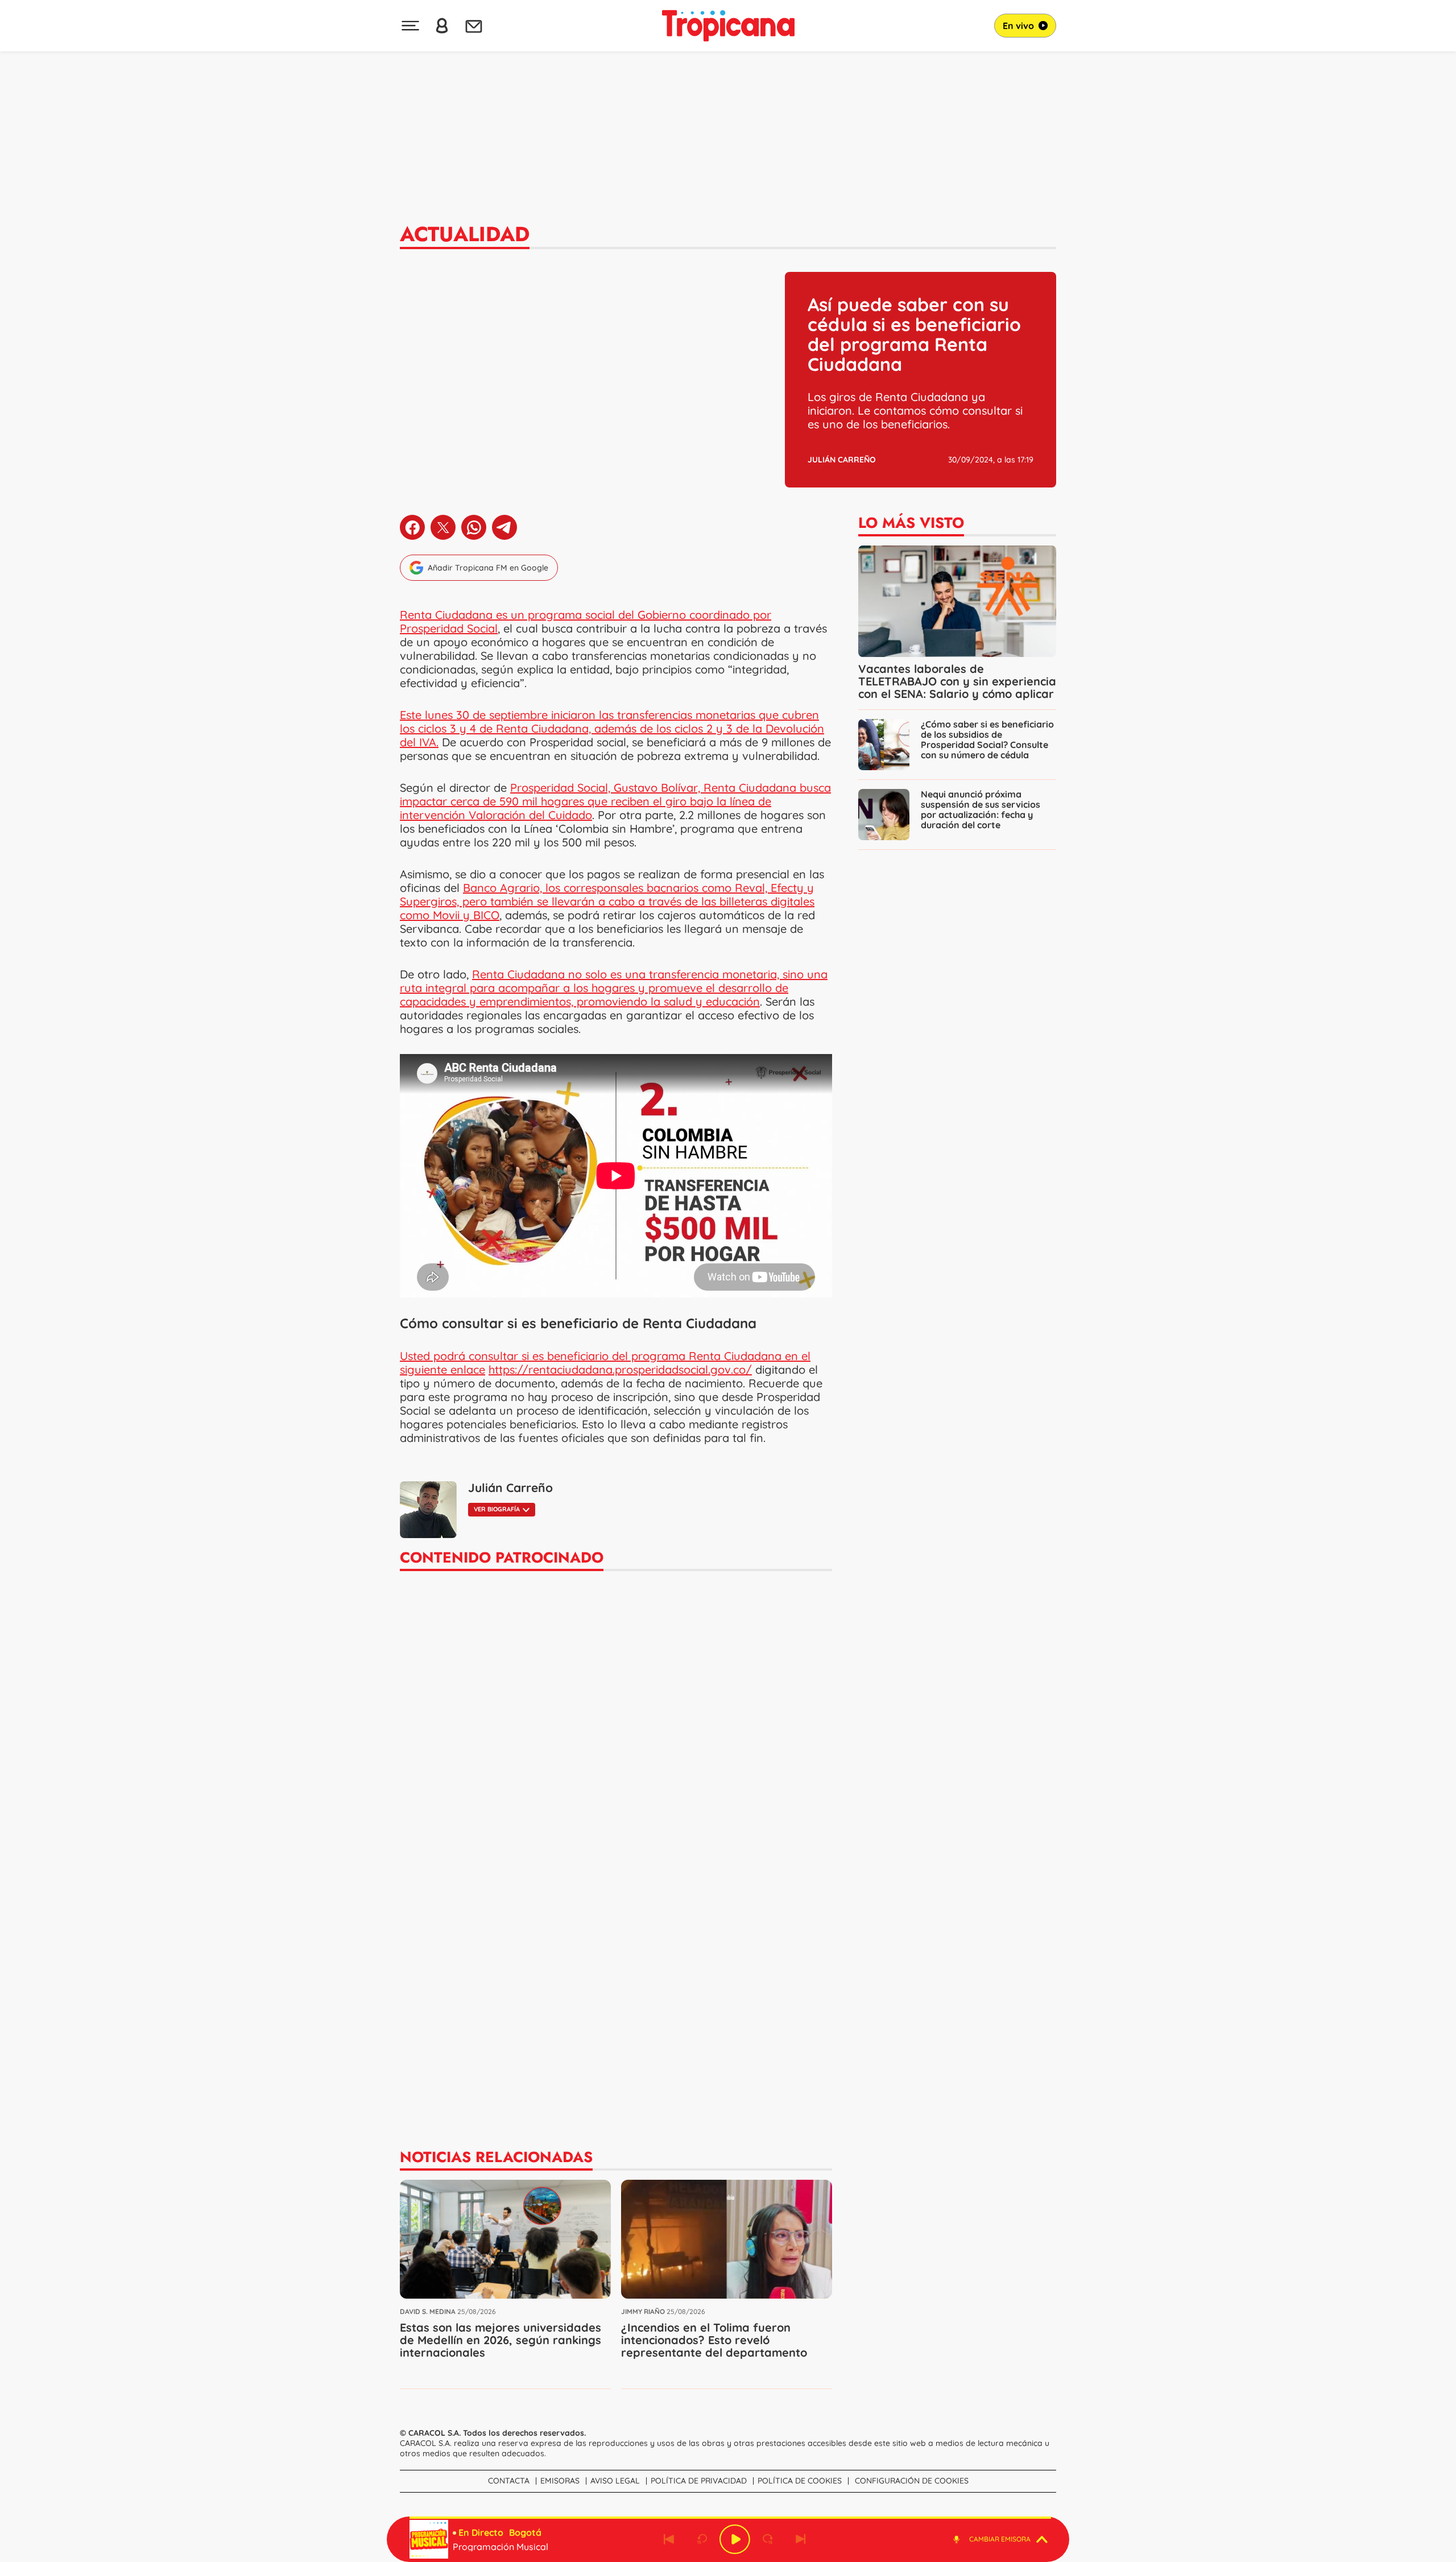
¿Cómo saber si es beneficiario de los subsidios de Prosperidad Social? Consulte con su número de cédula (987, 739)
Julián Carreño (842, 460)
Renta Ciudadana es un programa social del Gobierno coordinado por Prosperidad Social (586, 621)
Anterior (669, 2539)
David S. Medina (428, 2311)
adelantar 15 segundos (768, 2539)
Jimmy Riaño (643, 2311)
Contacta (509, 2481)
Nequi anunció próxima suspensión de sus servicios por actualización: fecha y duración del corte (981, 809)
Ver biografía (497, 1509)
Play (735, 2539)
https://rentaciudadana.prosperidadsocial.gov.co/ (620, 1369)
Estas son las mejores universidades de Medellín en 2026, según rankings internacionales (500, 2340)
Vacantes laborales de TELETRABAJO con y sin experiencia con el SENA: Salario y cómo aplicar (957, 681)
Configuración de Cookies (912, 2481)
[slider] (730, 2518)
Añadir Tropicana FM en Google (488, 568)
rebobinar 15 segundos (702, 2539)
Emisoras (560, 2481)
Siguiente (801, 2539)
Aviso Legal (615, 2481)
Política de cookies (800, 2481)
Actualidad (465, 234)
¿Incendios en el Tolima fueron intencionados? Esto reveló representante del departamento (714, 2340)
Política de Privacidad (699, 2481)
